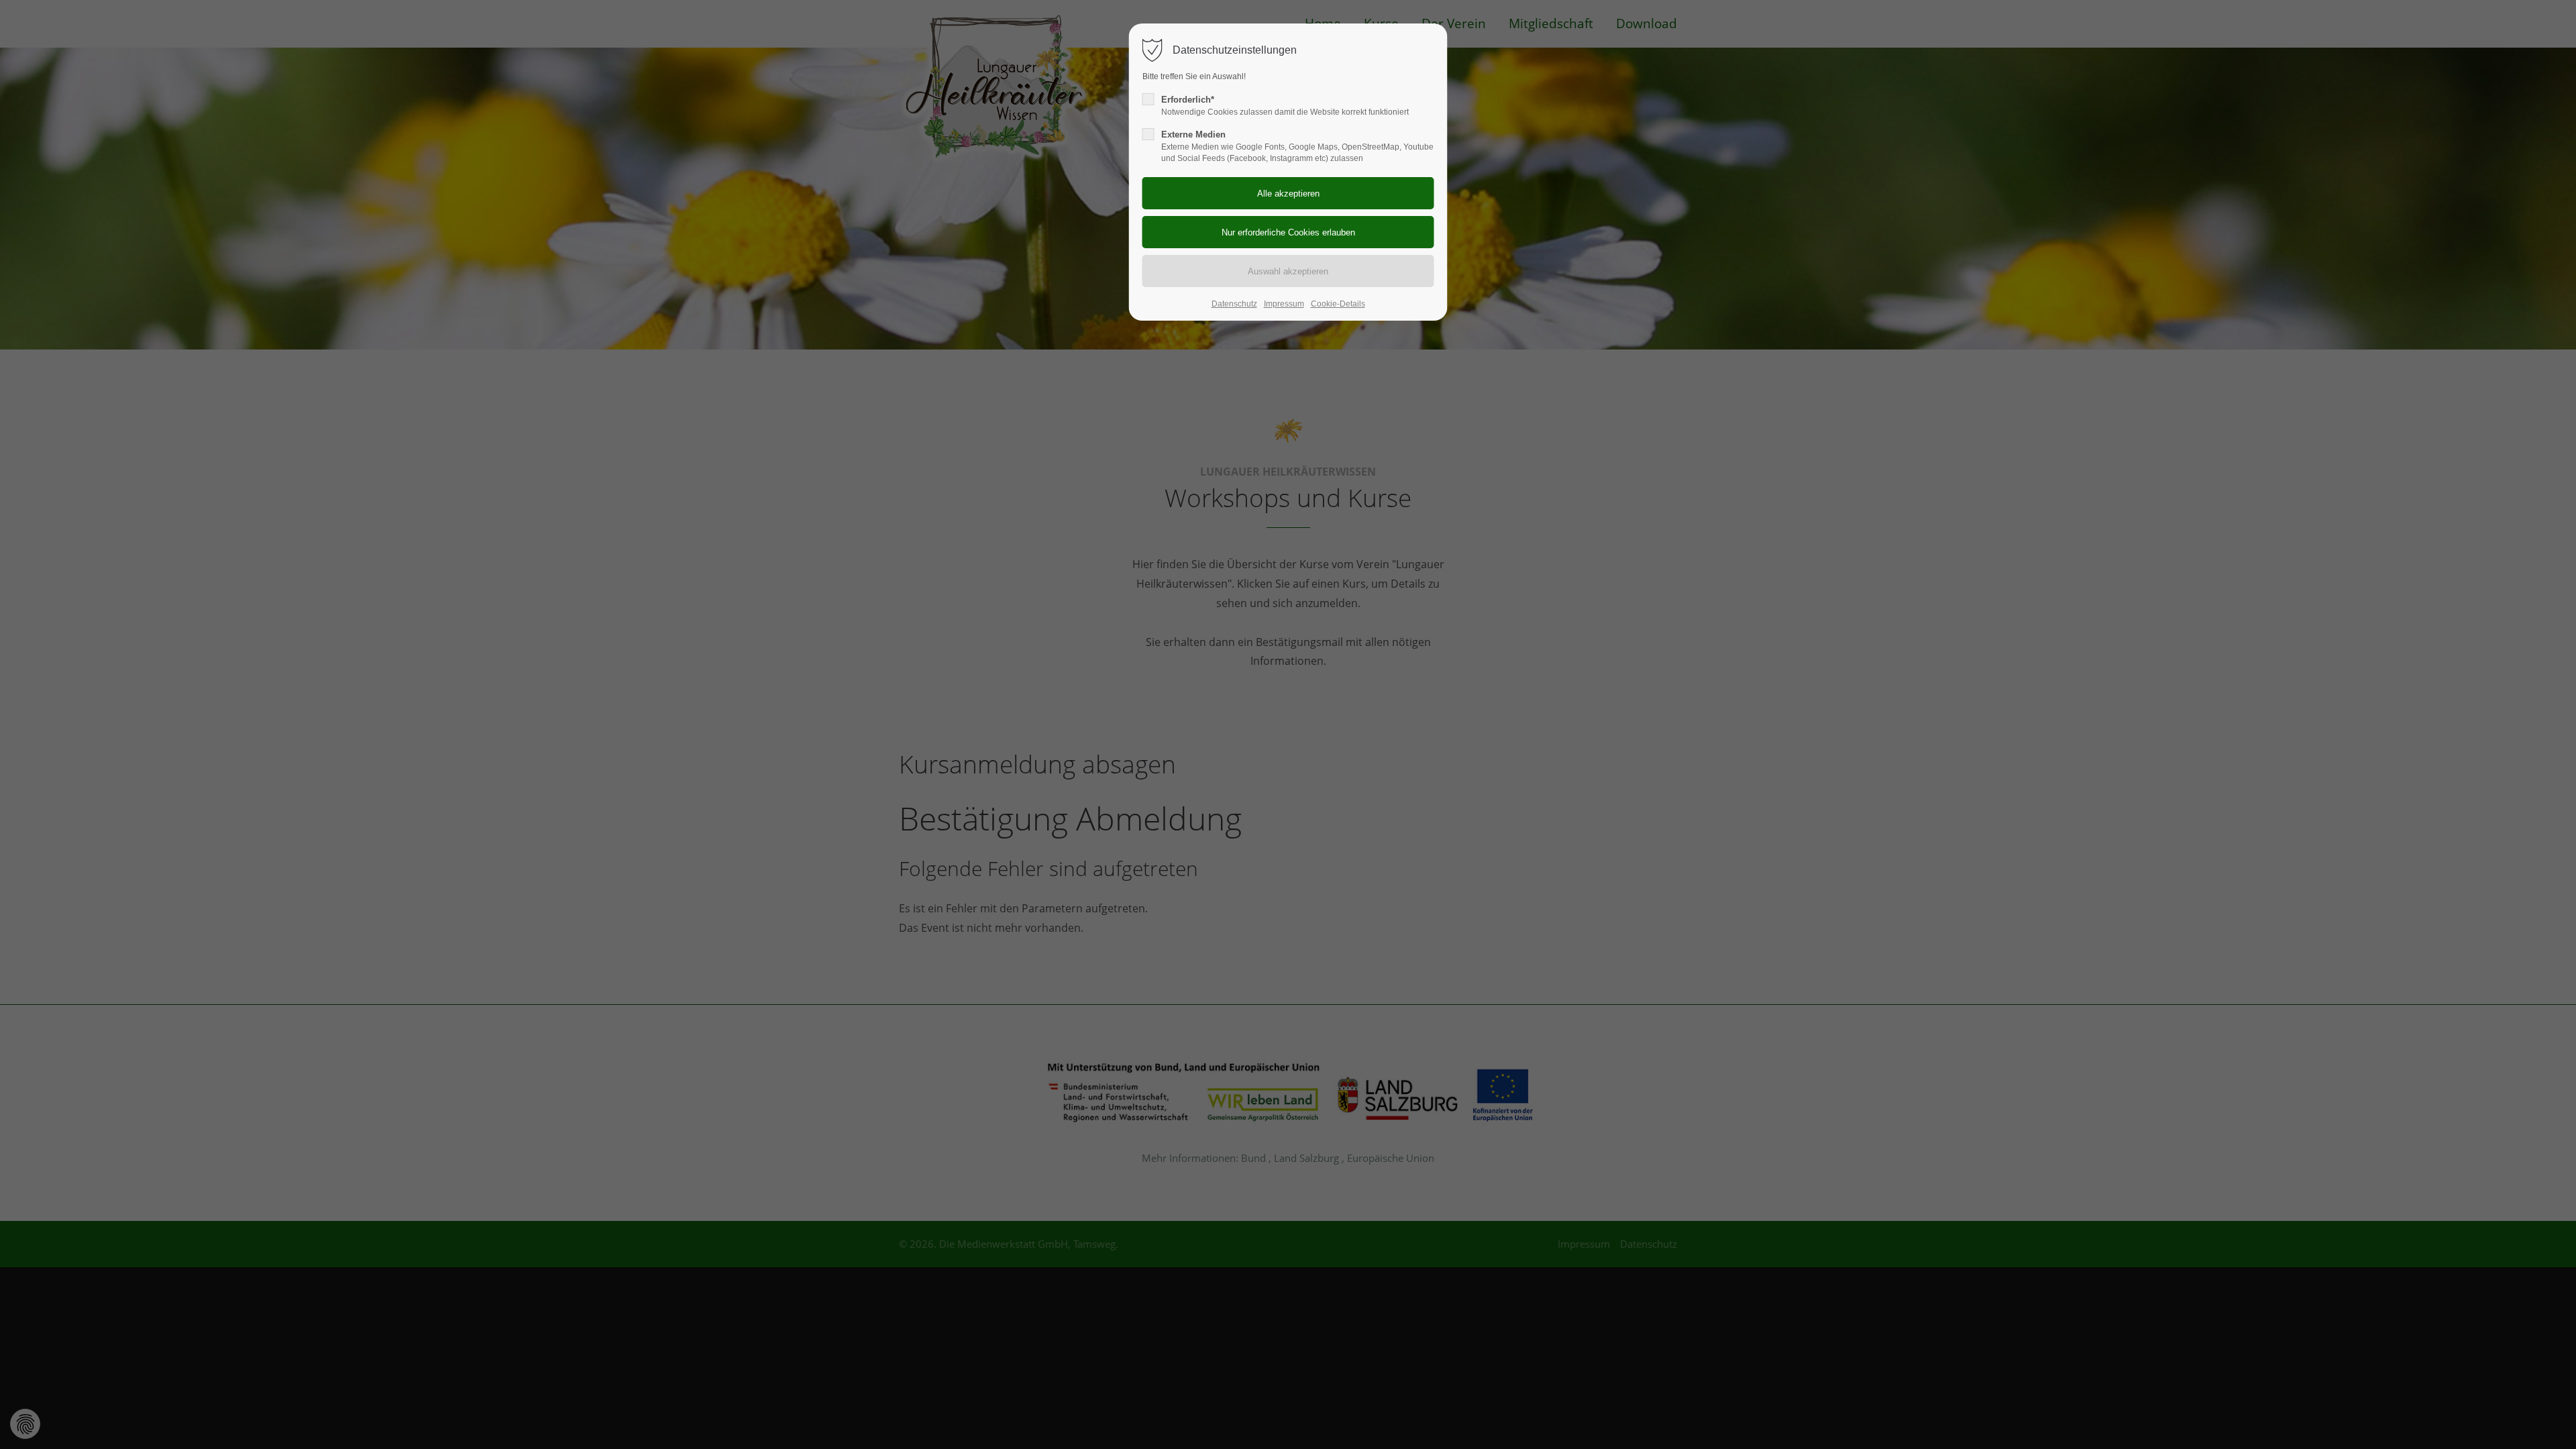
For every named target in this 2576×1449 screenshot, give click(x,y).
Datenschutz (1234, 304)
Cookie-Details (1338, 304)
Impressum (1284, 304)
